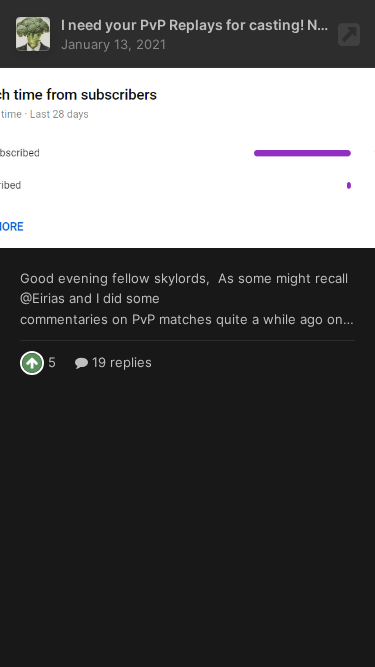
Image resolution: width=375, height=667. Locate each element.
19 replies (120, 362)
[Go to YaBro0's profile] (33, 34)
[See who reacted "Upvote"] (32, 361)
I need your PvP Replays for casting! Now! (201, 24)
